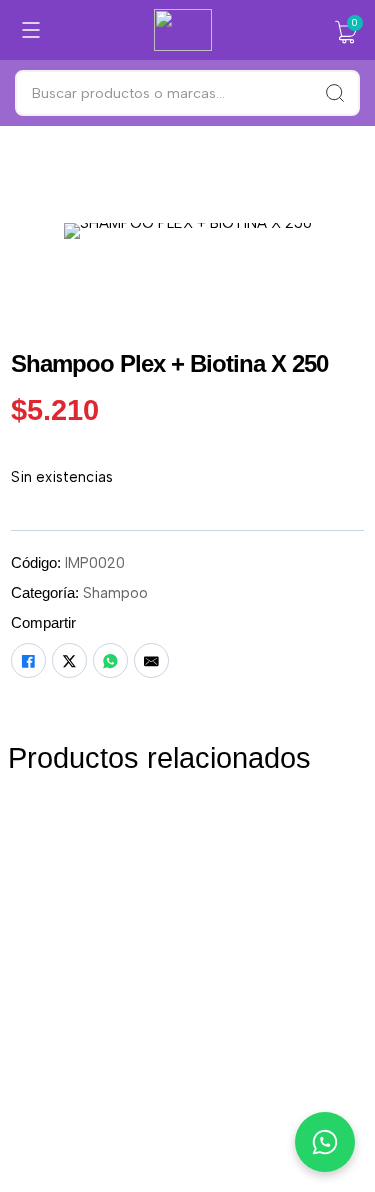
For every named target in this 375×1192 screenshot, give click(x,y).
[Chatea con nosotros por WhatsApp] (325, 1142)
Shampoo (115, 593)
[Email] (151, 660)
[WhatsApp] (110, 660)
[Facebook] (28, 660)
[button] (346, 32)
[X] (69, 660)
